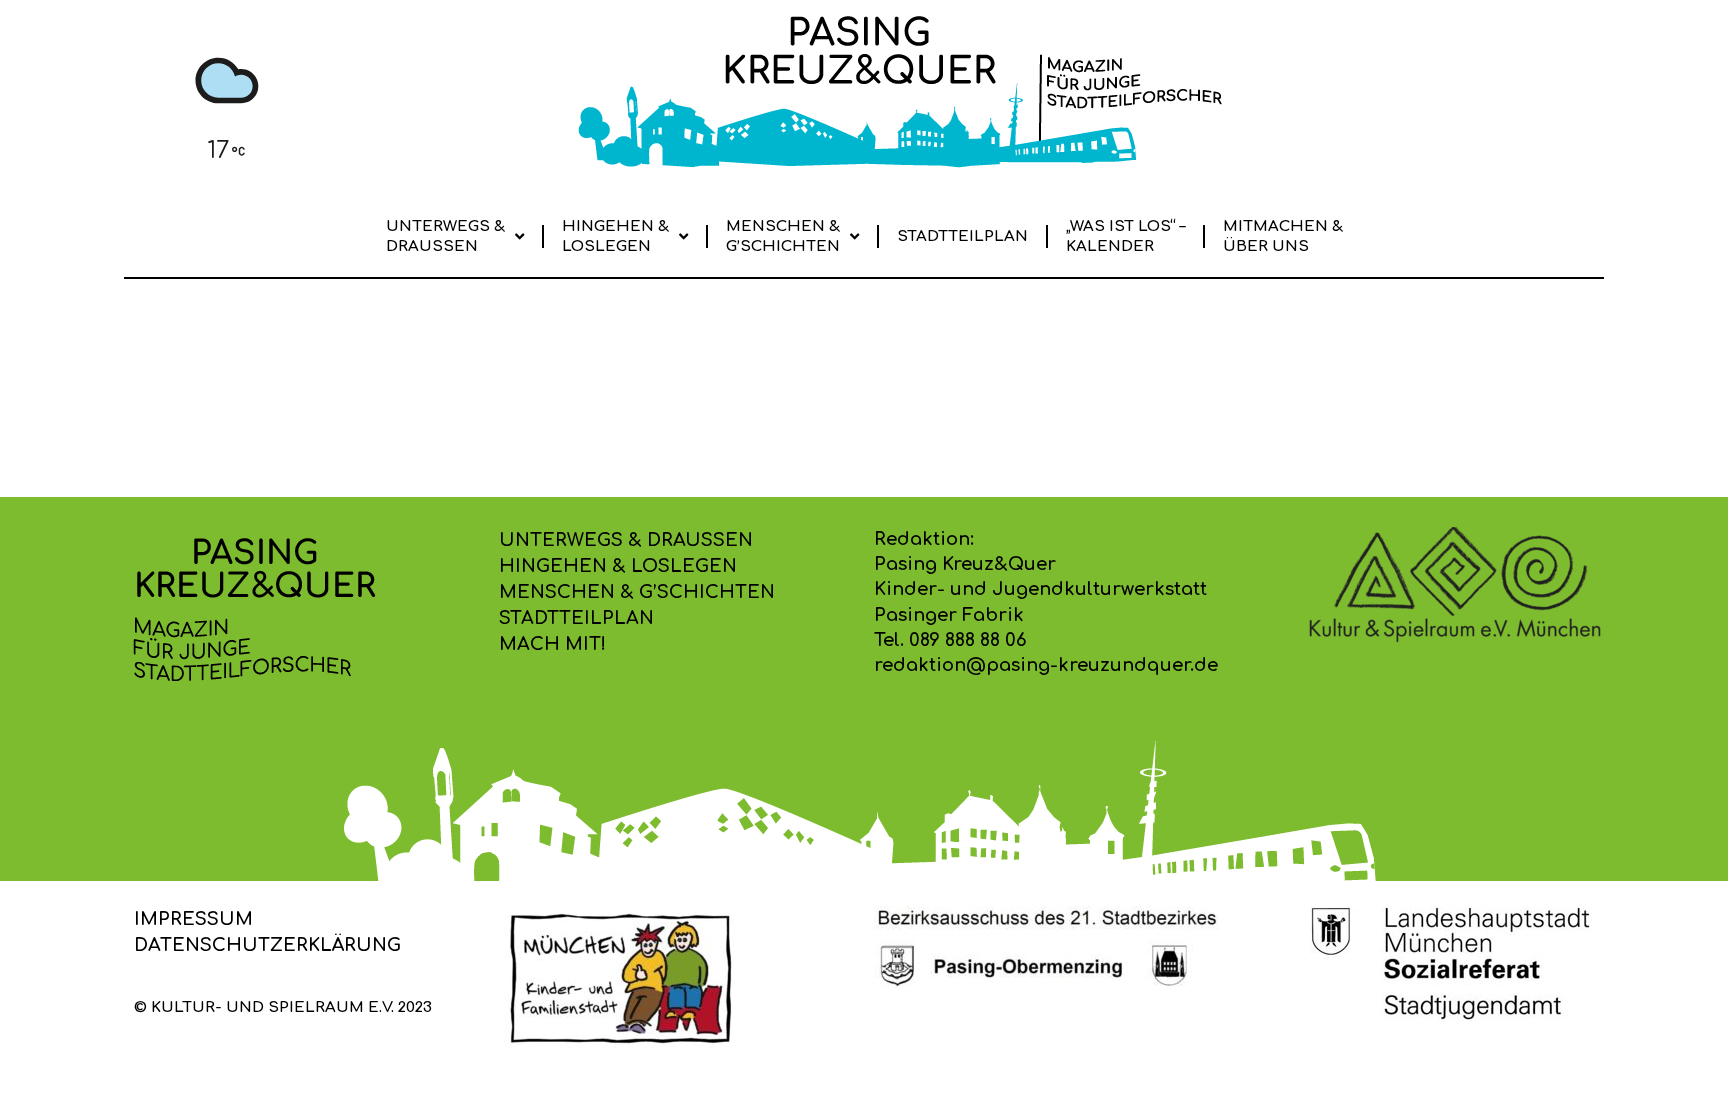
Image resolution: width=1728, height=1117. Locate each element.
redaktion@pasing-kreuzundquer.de (1046, 665)
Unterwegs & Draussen (445, 236)
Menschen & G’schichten (783, 236)
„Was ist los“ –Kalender (1125, 236)
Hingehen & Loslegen (615, 236)
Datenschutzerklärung (267, 945)
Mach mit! (552, 644)
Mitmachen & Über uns (1283, 236)
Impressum (193, 919)
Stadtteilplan (962, 236)
